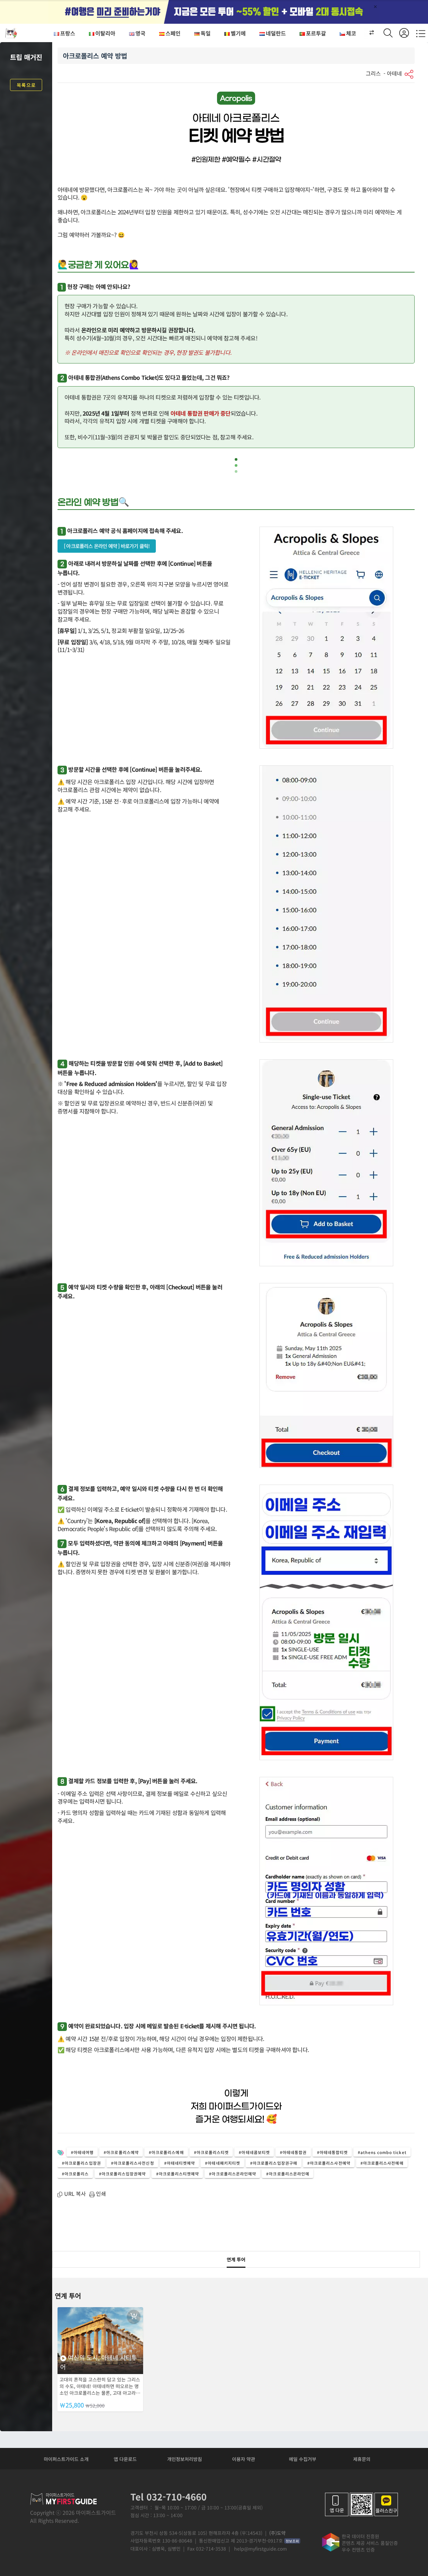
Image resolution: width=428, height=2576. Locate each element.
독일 (206, 33)
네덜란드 (276, 33)
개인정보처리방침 (185, 2459)
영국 (140, 33)
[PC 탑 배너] (214, 12)
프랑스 (68, 33)
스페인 (173, 33)
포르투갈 (316, 33)
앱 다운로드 (125, 2459)
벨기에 (238, 33)
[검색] (391, 33)
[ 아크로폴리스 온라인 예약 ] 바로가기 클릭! (107, 546)
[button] (368, 33)
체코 (351, 33)
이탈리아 (105, 33)
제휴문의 (362, 2459)
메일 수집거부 (303, 2459)
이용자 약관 (244, 2459)
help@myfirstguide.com (260, 2549)
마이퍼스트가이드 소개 (66, 2459)
